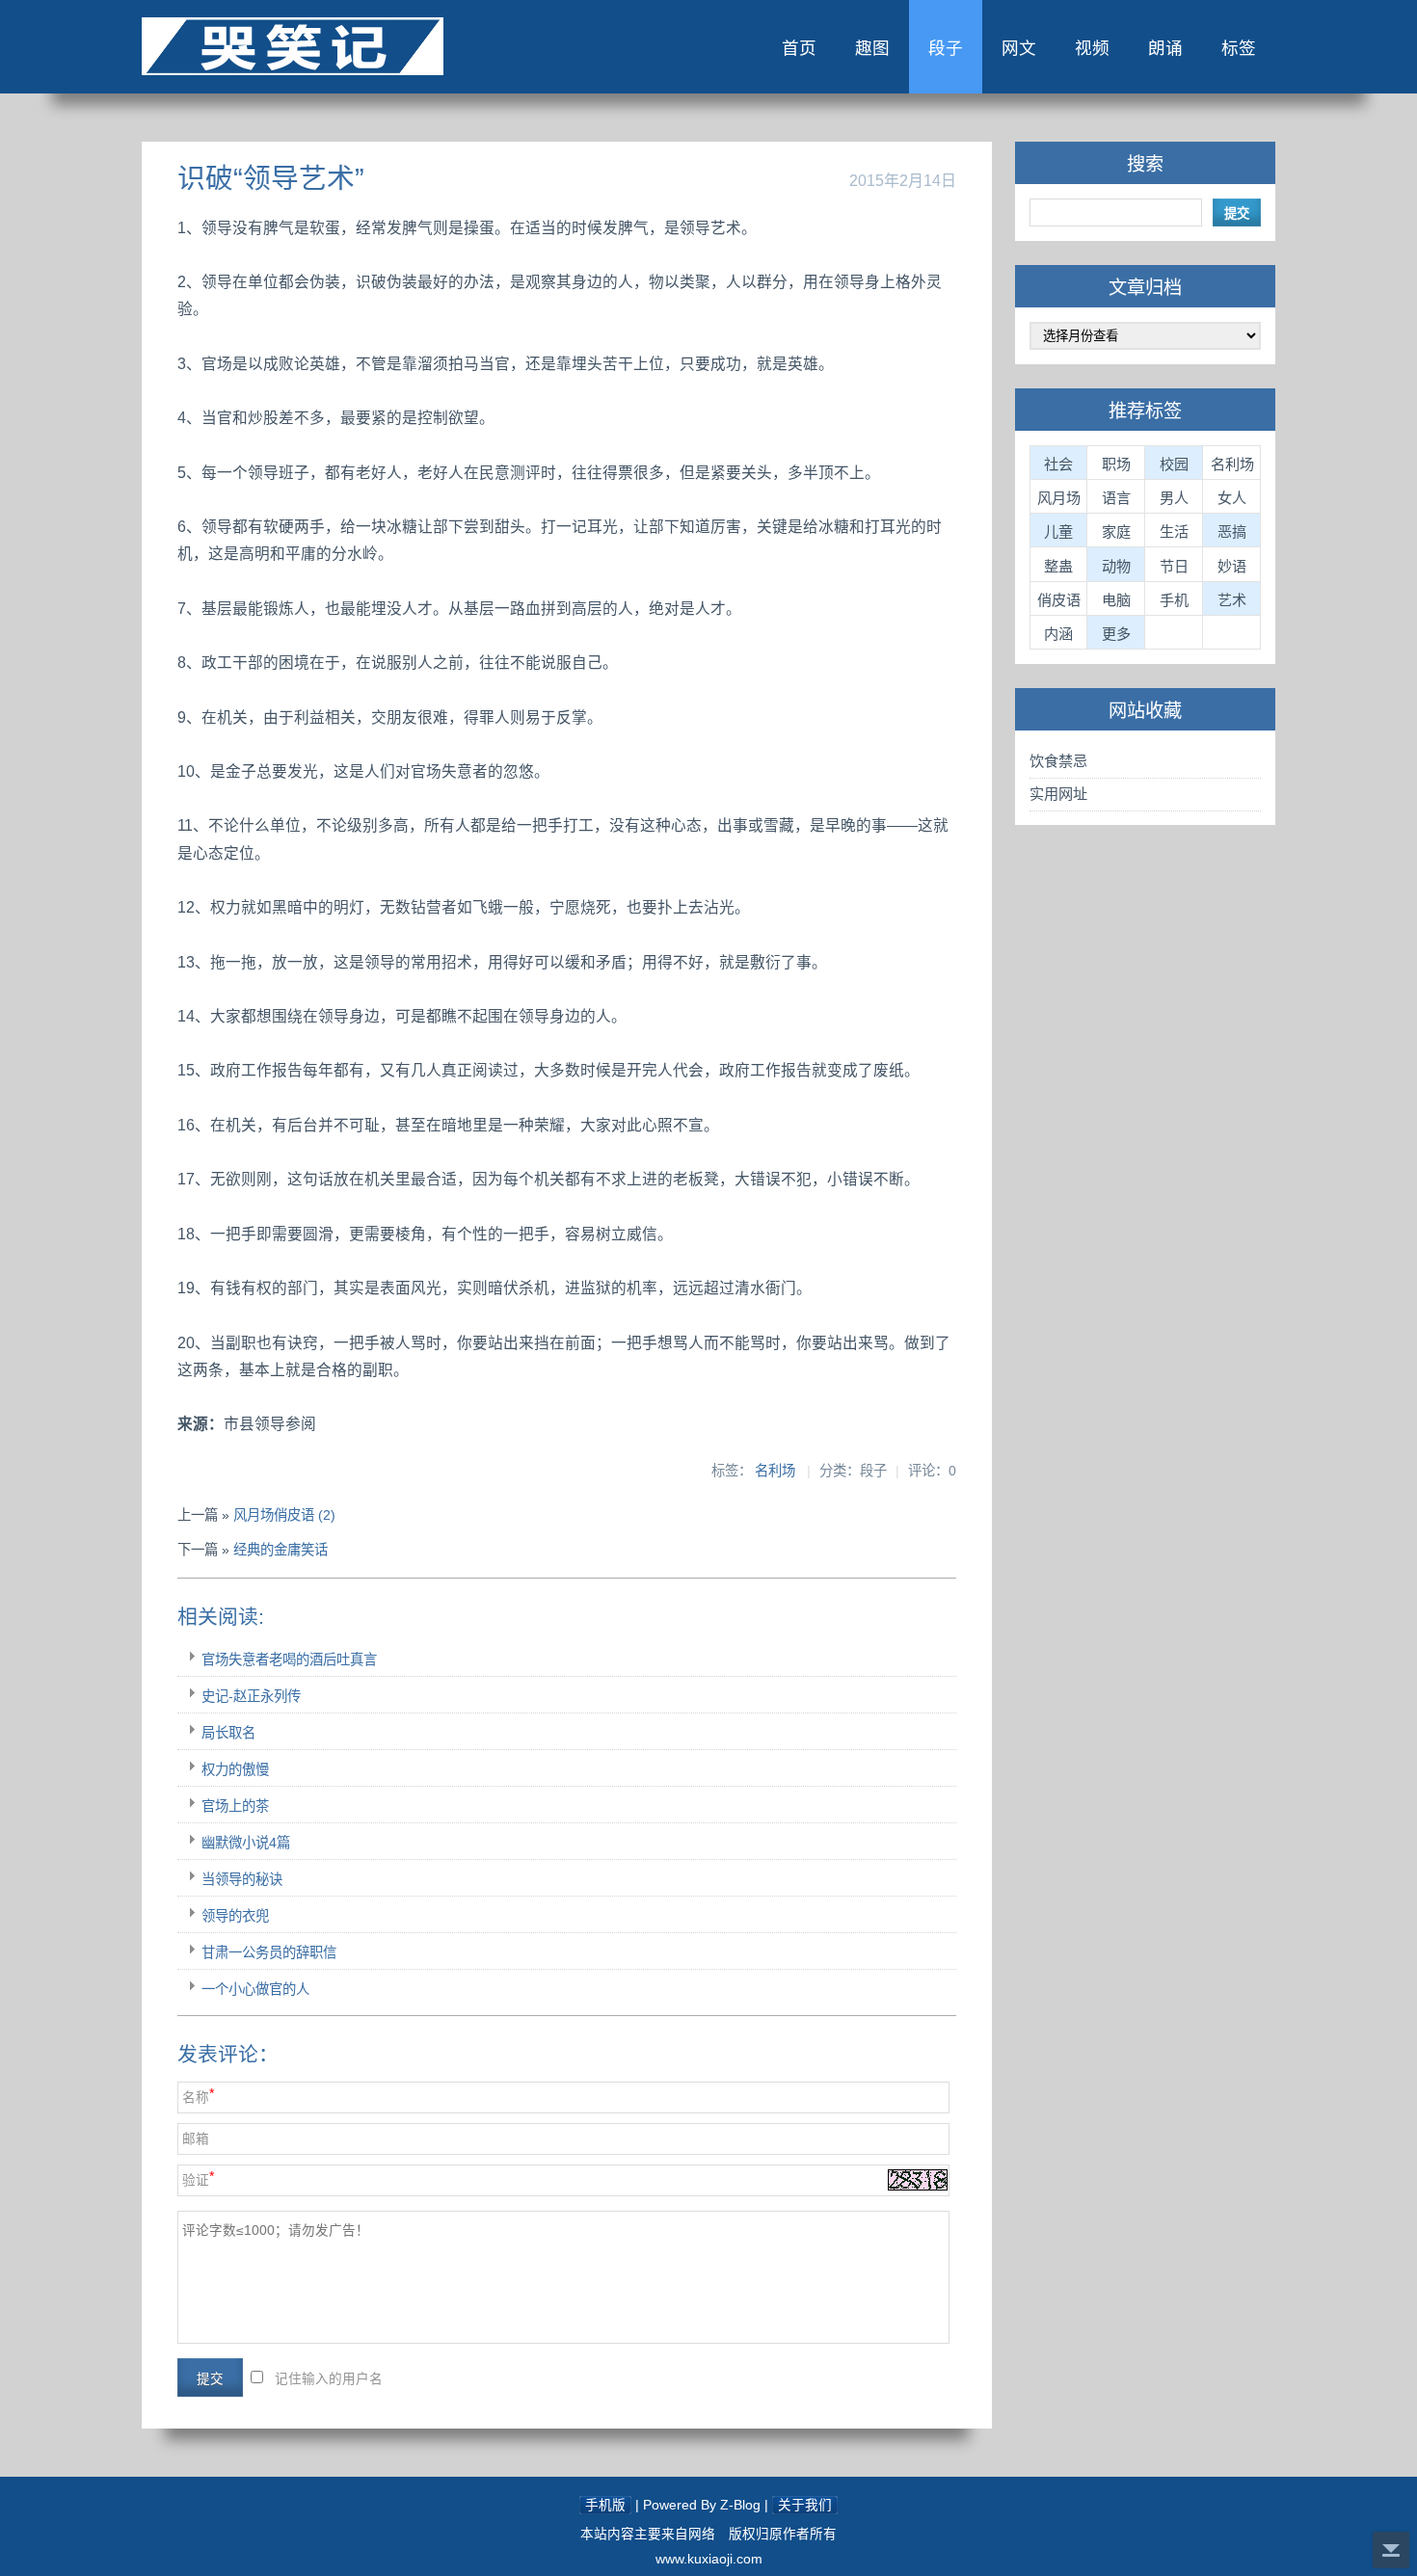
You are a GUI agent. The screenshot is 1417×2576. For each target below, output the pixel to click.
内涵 (1058, 634)
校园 (1174, 464)
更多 (1116, 634)
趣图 (872, 48)
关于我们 (805, 2505)
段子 (946, 48)
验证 (196, 2180)
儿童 (1058, 531)
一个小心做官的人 (255, 1989)
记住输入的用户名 (329, 2379)
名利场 (775, 1471)
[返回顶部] (1391, 2550)
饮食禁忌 (1058, 761)
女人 (1232, 498)
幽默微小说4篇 (246, 1843)
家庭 (1116, 531)
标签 (1239, 48)
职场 (1116, 464)
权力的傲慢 (235, 1769)
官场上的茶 (235, 1806)
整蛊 (1058, 566)
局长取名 (228, 1733)
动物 (1116, 566)
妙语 (1232, 566)
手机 (1174, 600)
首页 (799, 48)
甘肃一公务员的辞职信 (269, 1952)
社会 (1058, 464)
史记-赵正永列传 (251, 1696)
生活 (1174, 531)
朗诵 (1165, 48)
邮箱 (196, 2139)
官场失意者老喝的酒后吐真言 (289, 1660)
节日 (1174, 566)
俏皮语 (1059, 600)
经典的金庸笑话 (281, 1550)
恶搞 (1232, 531)
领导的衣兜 (235, 1916)
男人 (1174, 498)
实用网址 (1058, 794)
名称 (196, 2098)
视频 (1092, 48)
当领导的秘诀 (242, 1879)
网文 (1019, 48)
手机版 (605, 2505)
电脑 (1116, 600)
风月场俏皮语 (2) (284, 1515)
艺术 (1232, 600)
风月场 (1059, 498)
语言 (1116, 498)
